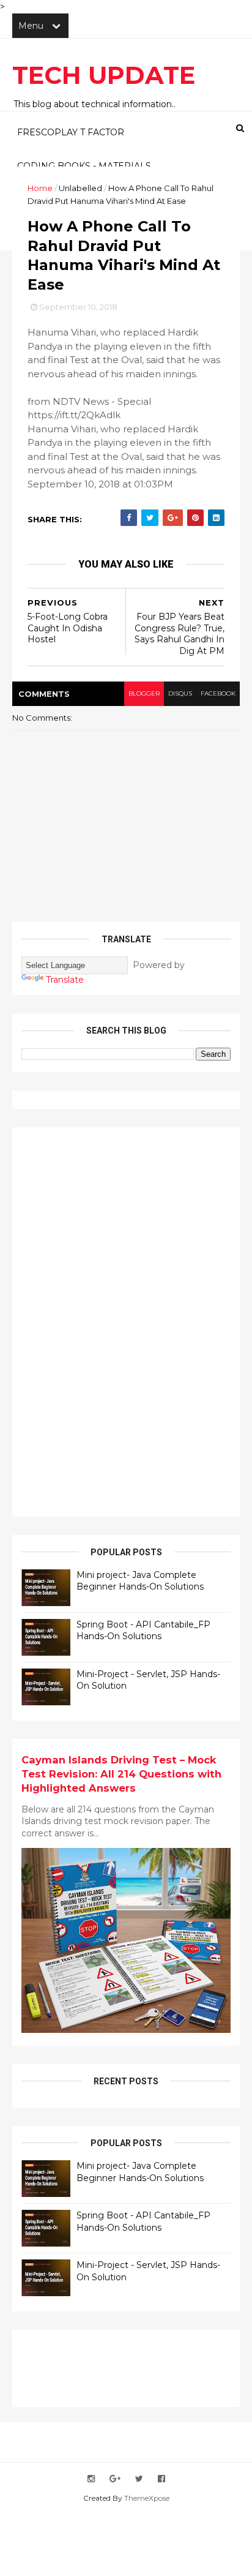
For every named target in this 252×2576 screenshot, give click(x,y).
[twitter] (139, 2479)
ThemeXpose (147, 2498)
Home (40, 188)
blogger (144, 693)
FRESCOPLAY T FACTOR (71, 132)
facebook (218, 693)
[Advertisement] (113, 1320)
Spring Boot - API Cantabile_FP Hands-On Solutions (143, 1631)
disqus (180, 693)
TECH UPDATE (104, 75)
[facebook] (161, 2479)
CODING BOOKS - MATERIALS (84, 166)
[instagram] (91, 2479)
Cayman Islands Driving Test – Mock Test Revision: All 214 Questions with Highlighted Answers (121, 1774)
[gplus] (115, 2479)
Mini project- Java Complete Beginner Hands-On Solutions (140, 1581)
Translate (65, 980)
